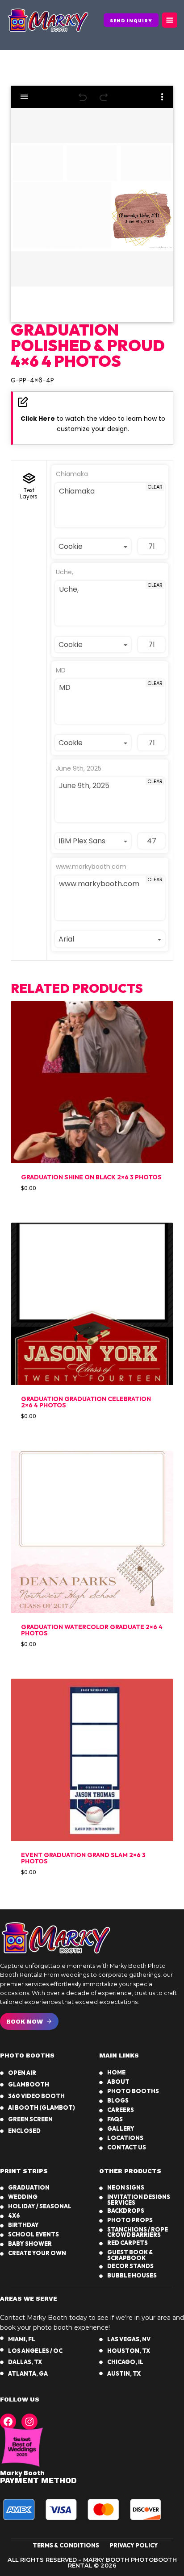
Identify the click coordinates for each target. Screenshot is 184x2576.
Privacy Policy (134, 2545)
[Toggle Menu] (170, 20)
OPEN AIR (22, 2073)
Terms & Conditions (66, 2545)
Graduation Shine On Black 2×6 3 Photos (91, 1177)
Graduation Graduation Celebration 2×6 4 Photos (86, 1402)
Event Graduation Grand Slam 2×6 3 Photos (83, 1858)
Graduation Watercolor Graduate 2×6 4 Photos (92, 1630)
